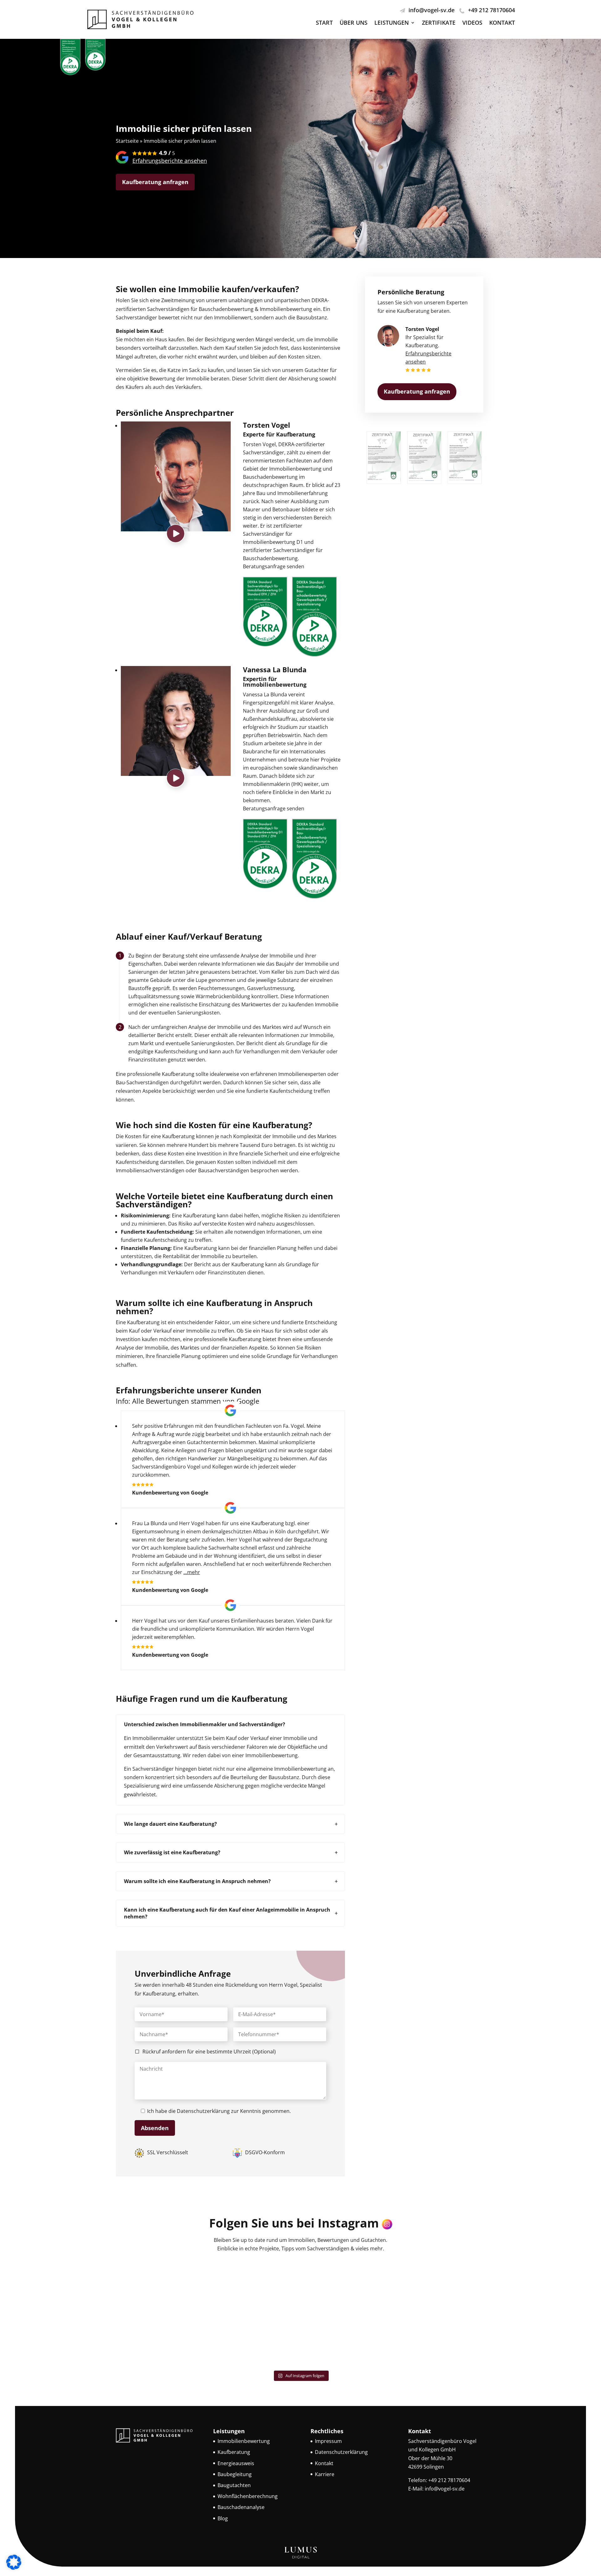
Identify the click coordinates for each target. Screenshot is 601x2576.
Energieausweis (236, 2463)
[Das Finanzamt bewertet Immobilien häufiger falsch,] (161, 2287)
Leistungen (392, 23)
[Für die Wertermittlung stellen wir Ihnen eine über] (161, 2340)
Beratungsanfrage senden (274, 566)
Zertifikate (439, 23)
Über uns (354, 23)
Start (324, 23)
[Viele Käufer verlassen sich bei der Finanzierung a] (254, 2340)
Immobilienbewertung (244, 2441)
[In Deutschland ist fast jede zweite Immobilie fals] (440, 2287)
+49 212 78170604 (491, 10)
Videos (472, 23)
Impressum (328, 2441)
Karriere (325, 2474)
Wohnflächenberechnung (248, 2496)
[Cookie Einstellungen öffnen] (14, 2568)
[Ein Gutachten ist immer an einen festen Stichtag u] (254, 2287)
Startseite (127, 141)
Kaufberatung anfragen (155, 182)
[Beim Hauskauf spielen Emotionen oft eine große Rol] (347, 2287)
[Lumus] (300, 2558)
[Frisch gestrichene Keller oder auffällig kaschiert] (347, 2340)
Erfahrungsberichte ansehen (170, 161)
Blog (223, 2518)
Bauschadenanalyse (241, 2507)
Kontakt (502, 23)
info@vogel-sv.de (431, 10)
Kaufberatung (234, 2452)
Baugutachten (234, 2485)
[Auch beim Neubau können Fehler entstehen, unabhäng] (440, 2340)
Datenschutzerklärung (203, 2111)
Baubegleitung (235, 2474)
